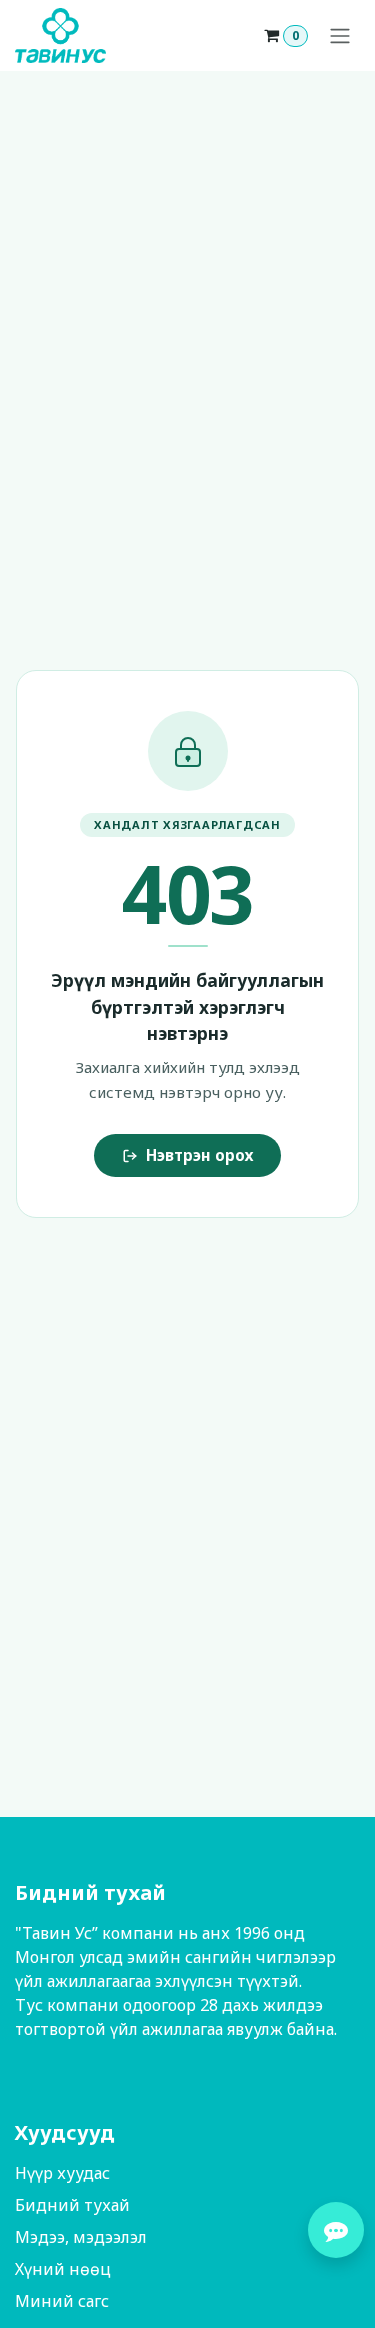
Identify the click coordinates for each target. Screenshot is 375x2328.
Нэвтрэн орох (199, 1155)
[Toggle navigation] (340, 36)
